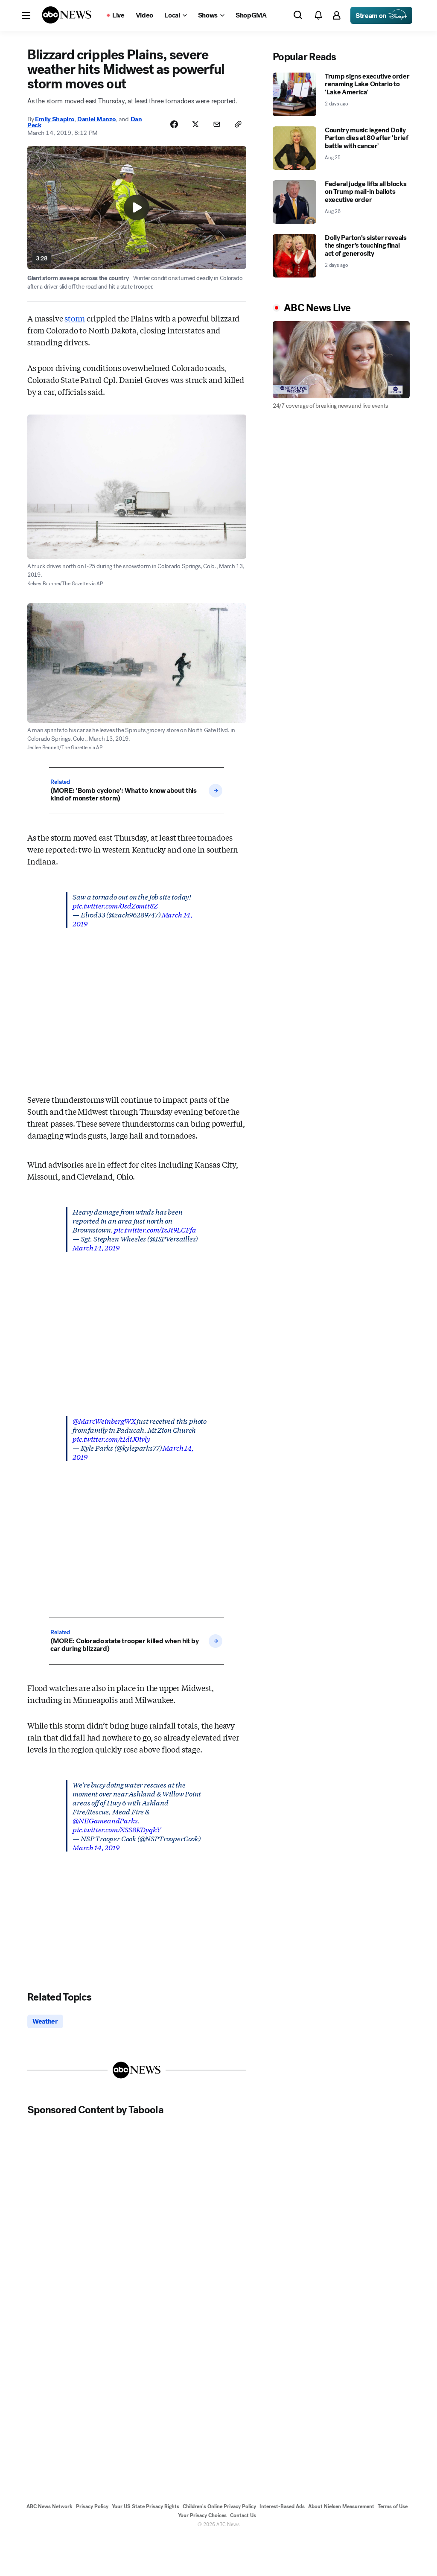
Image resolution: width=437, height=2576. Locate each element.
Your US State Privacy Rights (146, 2506)
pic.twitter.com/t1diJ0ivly (111, 1438)
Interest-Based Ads (282, 2506)
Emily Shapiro (54, 119)
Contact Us (243, 2515)
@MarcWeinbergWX (104, 1421)
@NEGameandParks (105, 1820)
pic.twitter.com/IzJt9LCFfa (155, 1229)
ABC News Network (50, 2506)
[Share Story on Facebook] (174, 124)
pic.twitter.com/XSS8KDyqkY (117, 1829)
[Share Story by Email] (217, 124)
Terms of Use (393, 2506)
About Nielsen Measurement (341, 2506)
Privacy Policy (92, 2506)
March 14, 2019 (96, 1247)
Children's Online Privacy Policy (219, 2506)
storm (75, 318)
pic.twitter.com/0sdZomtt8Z (115, 905)
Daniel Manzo (96, 119)
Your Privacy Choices (202, 2515)
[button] (26, 15)
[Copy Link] (238, 124)
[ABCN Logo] (67, 15)
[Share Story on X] (195, 124)
